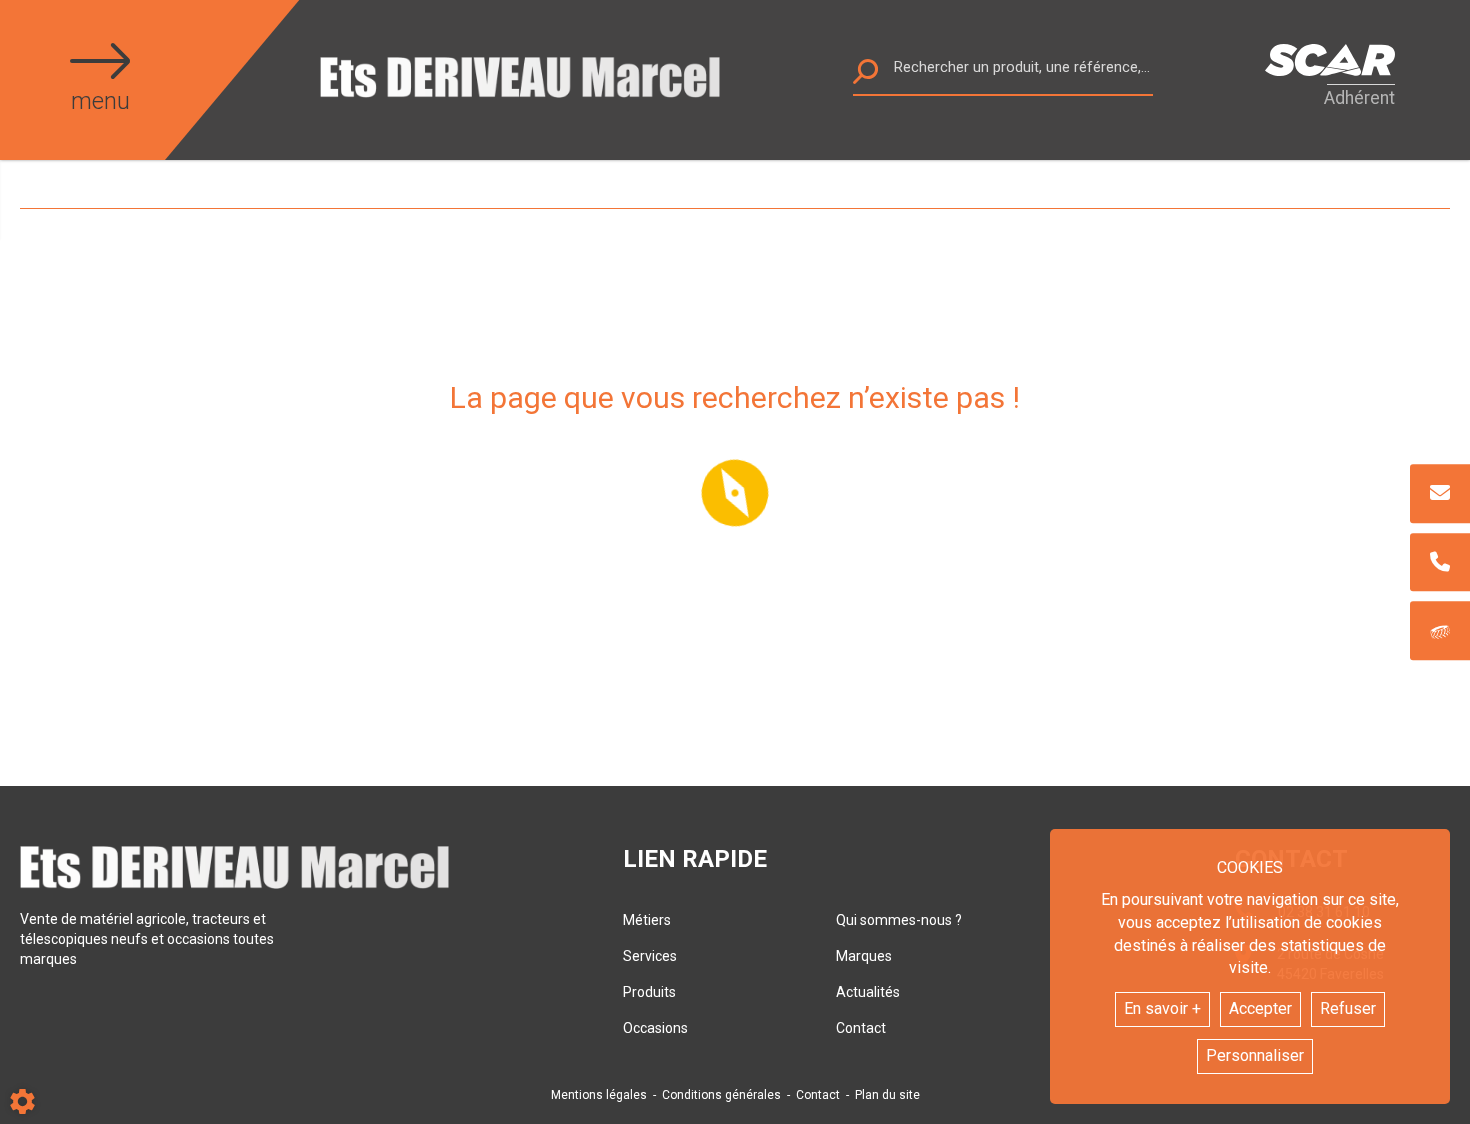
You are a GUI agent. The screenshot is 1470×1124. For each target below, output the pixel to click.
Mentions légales (599, 1095)
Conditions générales (721, 1095)
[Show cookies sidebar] (22, 1101)
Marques (864, 956)
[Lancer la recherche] (865, 76)
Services (650, 956)
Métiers (647, 920)
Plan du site (887, 1095)
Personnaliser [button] (1255, 1055)
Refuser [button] (1348, 1008)
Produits (649, 992)
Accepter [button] (1260, 1008)
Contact (861, 1028)
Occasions (655, 1028)
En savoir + (1162, 1008)
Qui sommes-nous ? (899, 920)
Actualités (868, 992)
